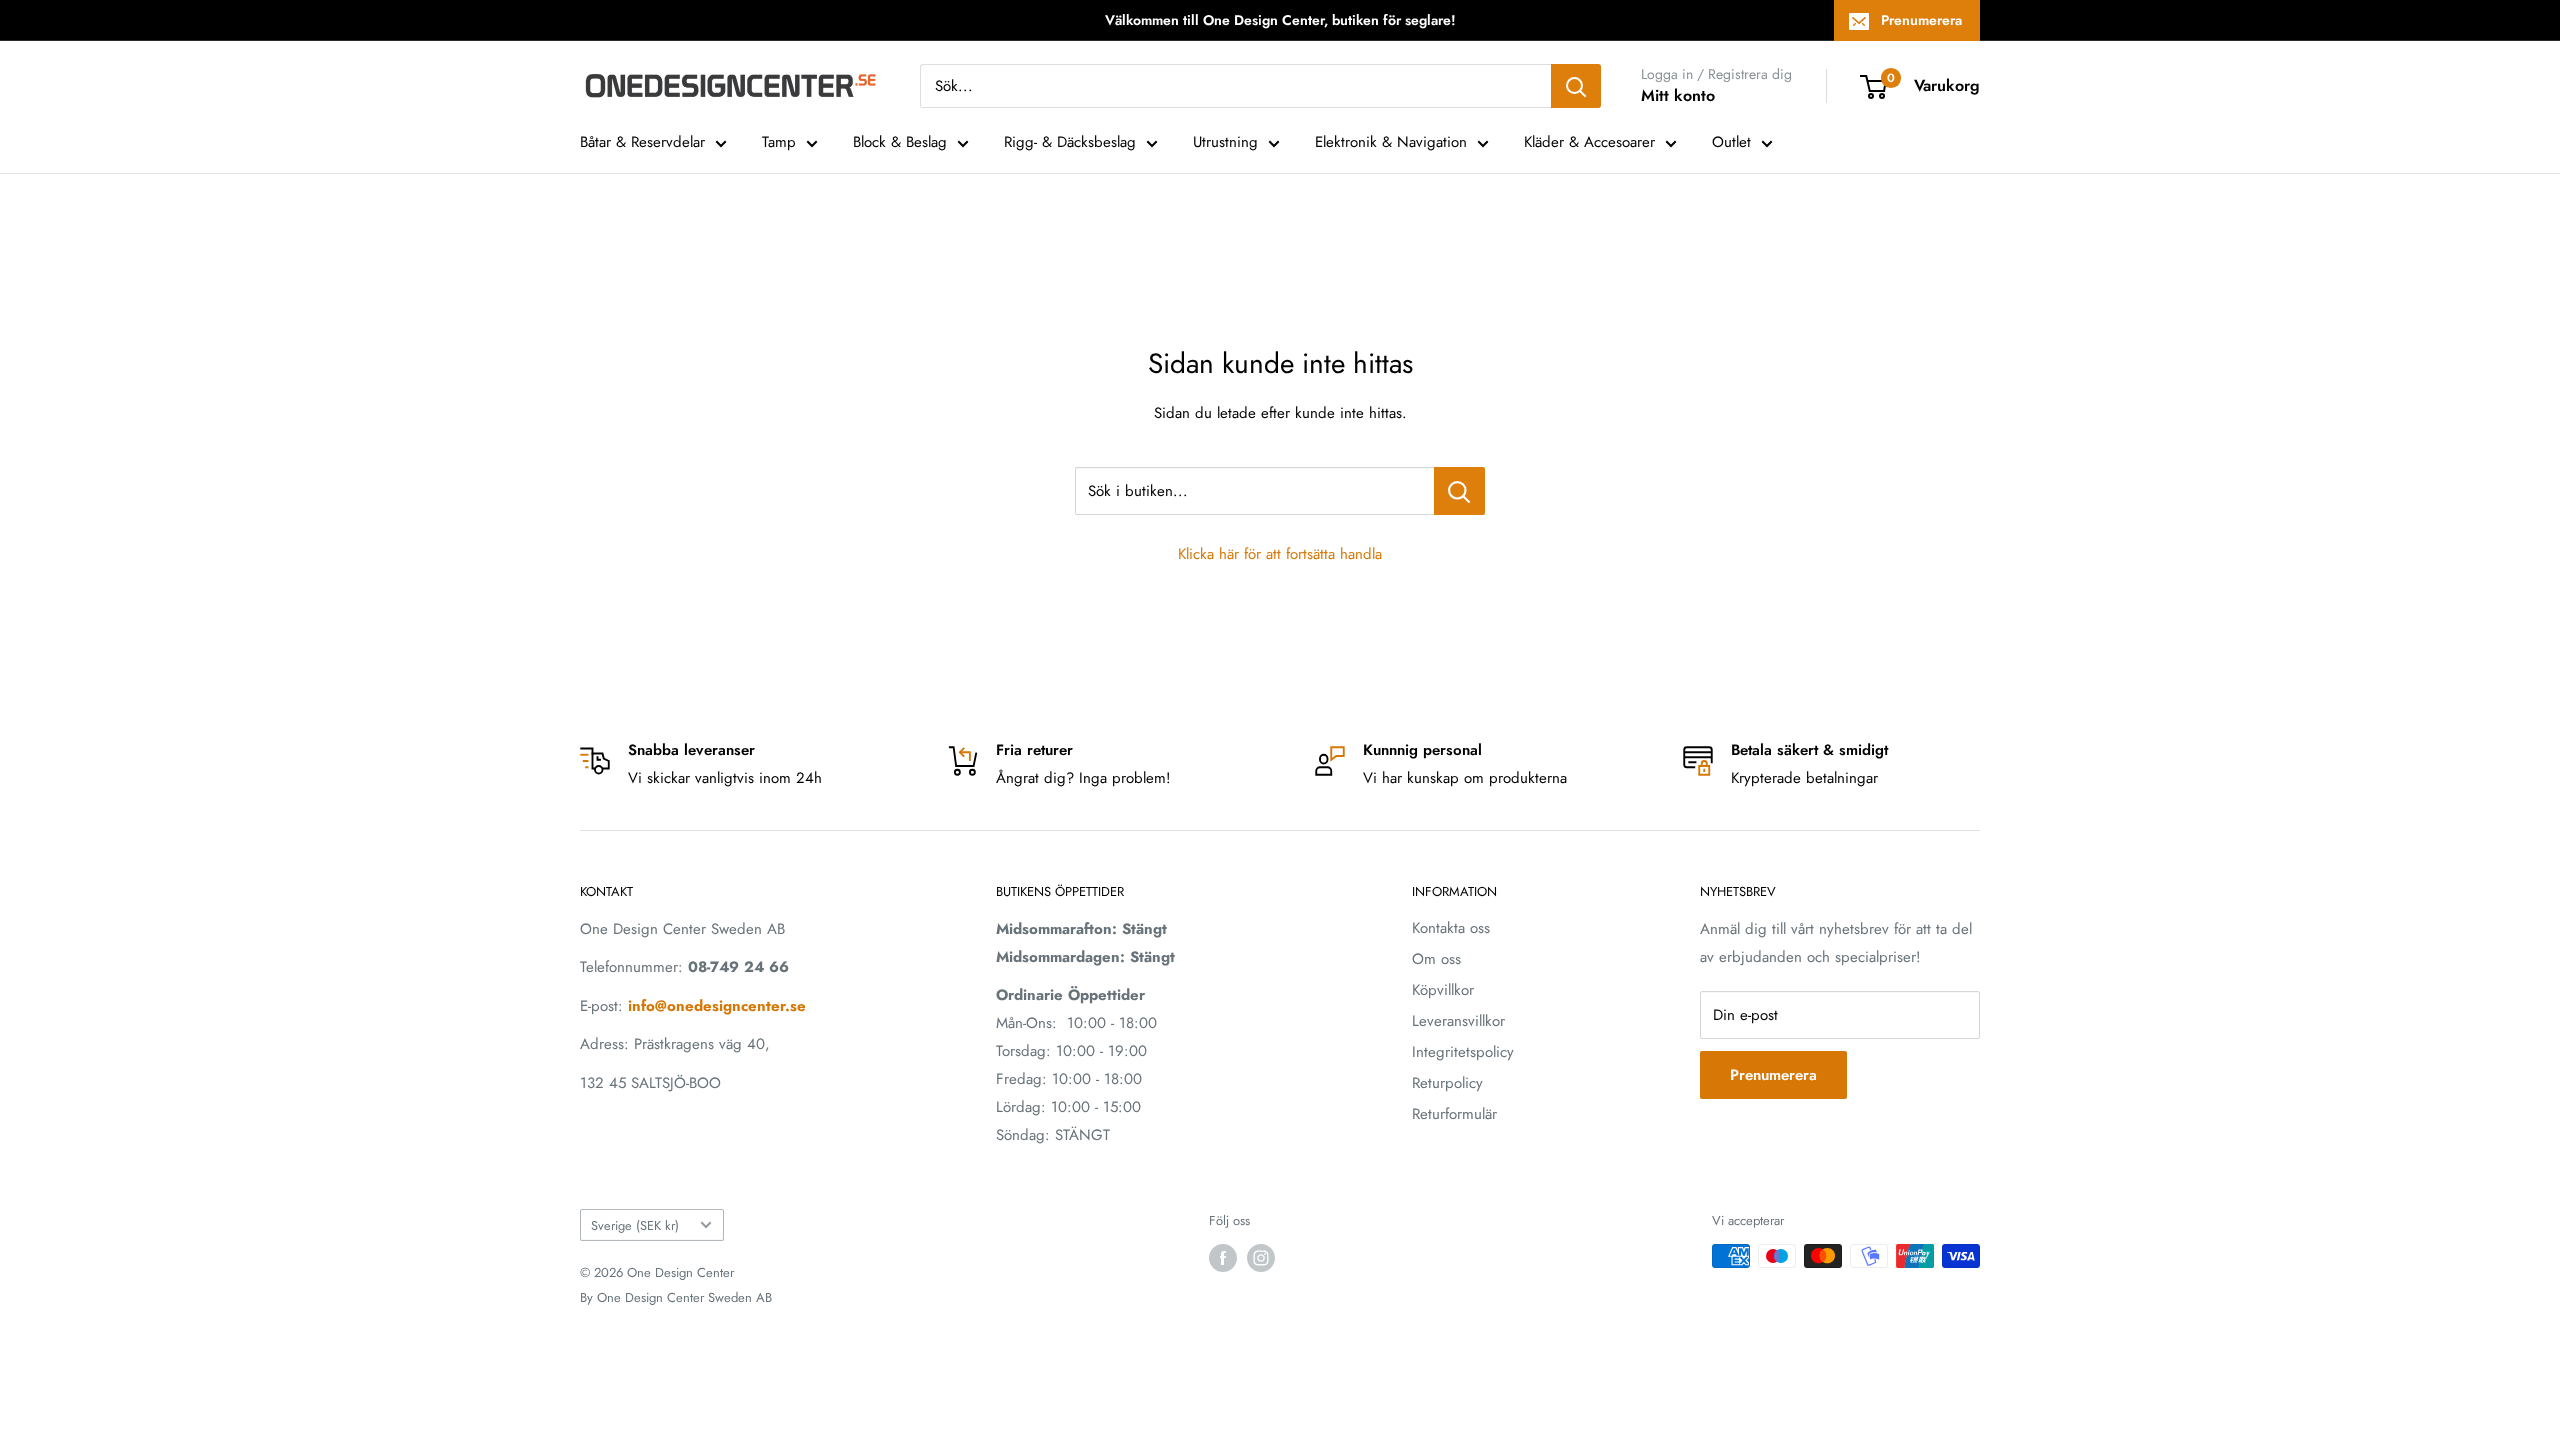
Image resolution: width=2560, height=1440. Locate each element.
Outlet (1731, 142)
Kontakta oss (1451, 928)
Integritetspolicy (1463, 1052)
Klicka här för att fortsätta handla (1280, 554)
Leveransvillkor (1458, 1021)
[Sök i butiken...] (1459, 491)
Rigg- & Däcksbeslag (1070, 142)
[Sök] (1576, 86)
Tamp (779, 142)
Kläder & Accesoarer (1589, 142)
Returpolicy (1447, 1083)
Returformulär (1454, 1114)
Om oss (1436, 959)
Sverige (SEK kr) (635, 1225)
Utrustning (1225, 142)
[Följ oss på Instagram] (1261, 1258)
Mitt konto (1678, 95)
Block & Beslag (900, 142)
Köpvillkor (1443, 990)
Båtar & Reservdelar (642, 142)
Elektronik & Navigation (1391, 142)
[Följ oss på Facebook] (1223, 1258)
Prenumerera (1921, 20)
